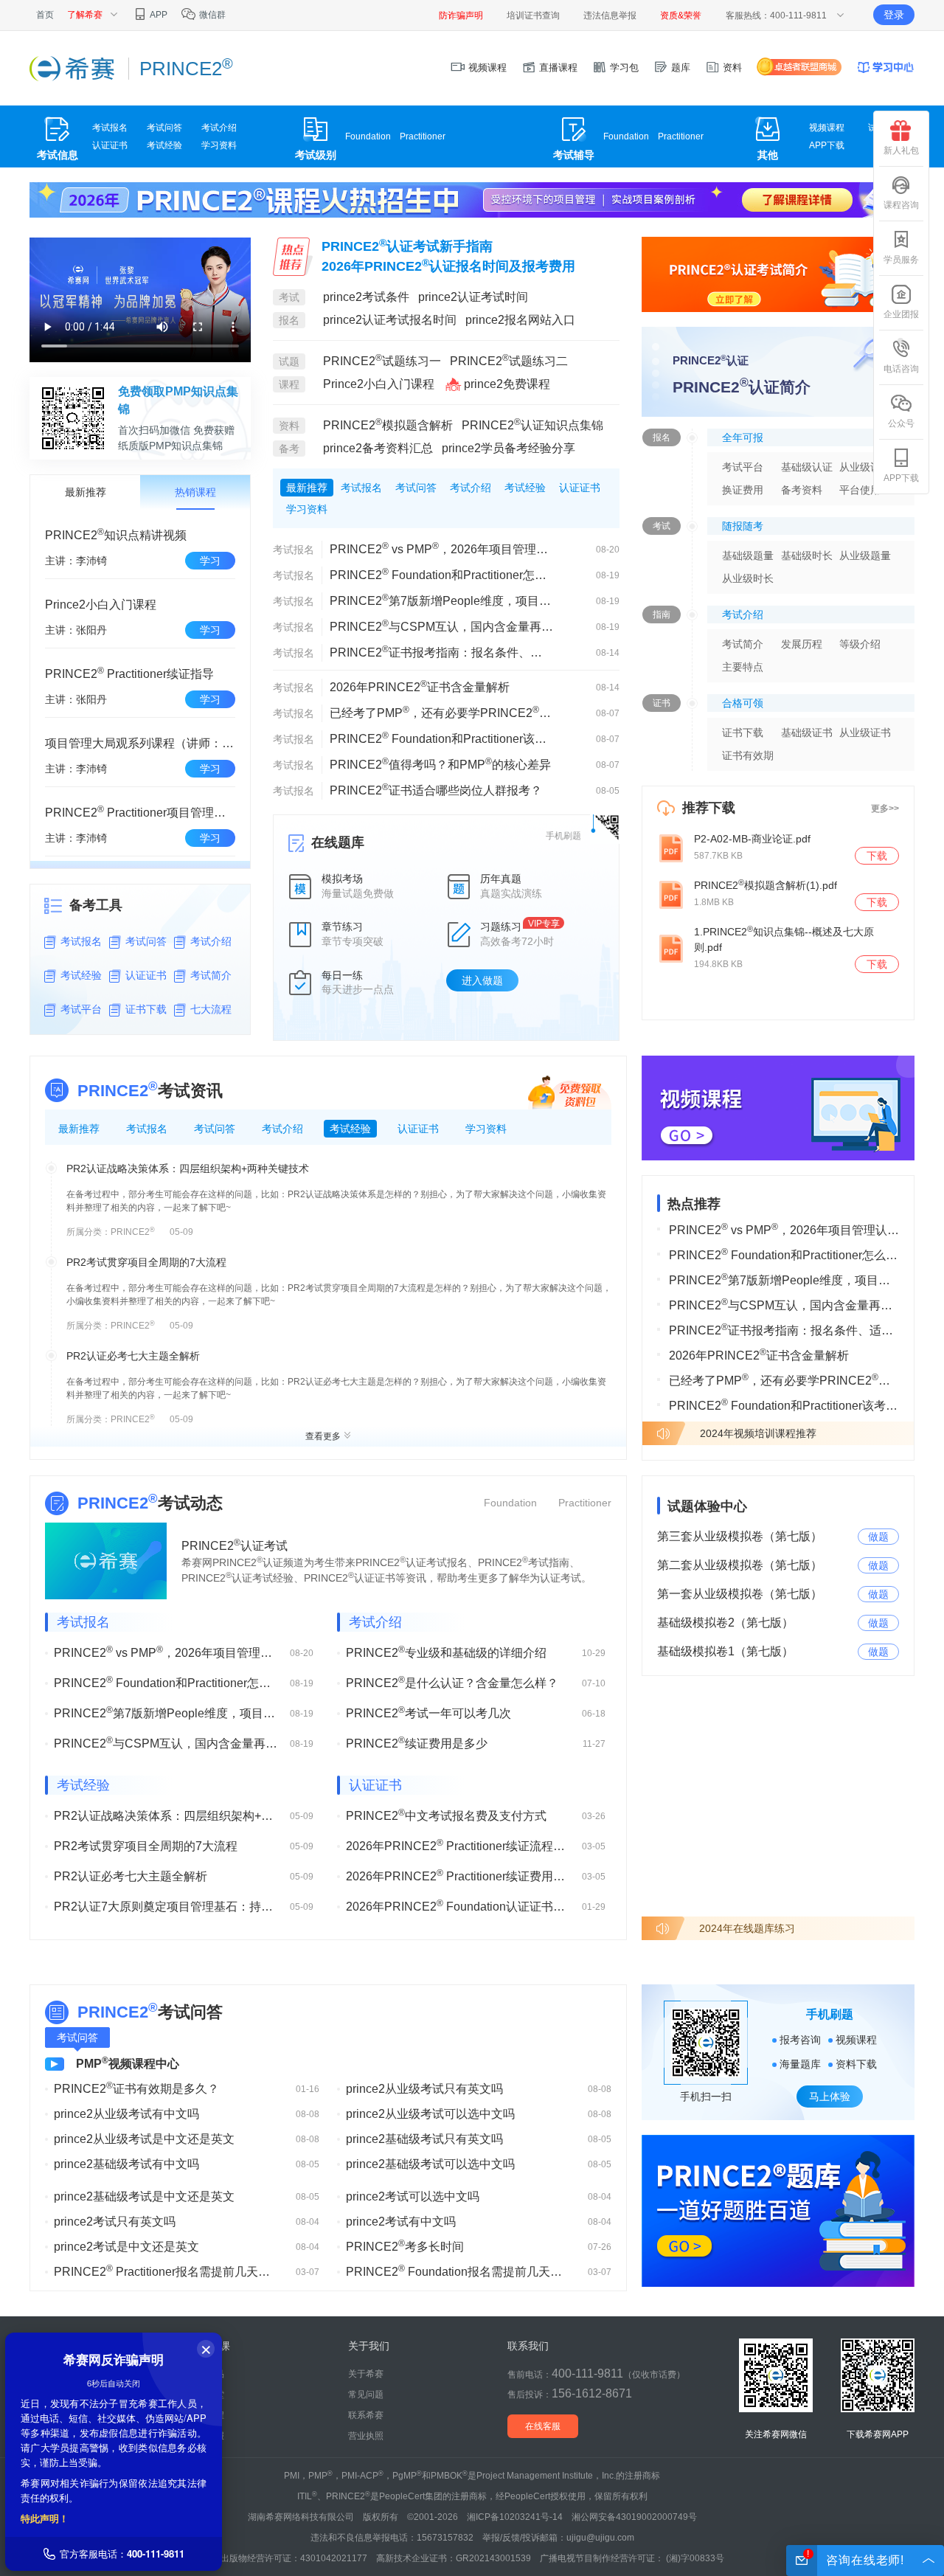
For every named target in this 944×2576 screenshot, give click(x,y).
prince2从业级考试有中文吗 (126, 2114)
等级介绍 (860, 644)
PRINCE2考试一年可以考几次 (428, 1712)
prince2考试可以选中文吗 (413, 2196)
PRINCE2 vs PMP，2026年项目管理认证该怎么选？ (441, 548)
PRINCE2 (118, 1090)
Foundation (368, 136)
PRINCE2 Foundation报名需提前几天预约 (458, 2271)
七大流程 (211, 1009)
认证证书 (110, 145)
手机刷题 (563, 836)
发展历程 (802, 644)
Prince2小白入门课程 (380, 384)
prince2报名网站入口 (520, 320)
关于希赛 (366, 2374)
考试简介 (211, 975)
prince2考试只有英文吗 (115, 2222)
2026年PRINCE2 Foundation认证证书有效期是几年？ (458, 1905)
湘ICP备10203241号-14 (515, 2517)
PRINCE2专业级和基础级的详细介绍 (446, 1652)
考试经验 (164, 145)
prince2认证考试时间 (473, 297)
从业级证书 (865, 733)
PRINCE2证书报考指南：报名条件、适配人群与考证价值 (441, 651)
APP (158, 15)
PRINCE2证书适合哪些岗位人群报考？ (436, 789)
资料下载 (856, 2064)
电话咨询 (901, 369)
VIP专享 (544, 924)
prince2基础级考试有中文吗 (126, 2164)
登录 (894, 15)
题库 (679, 67)
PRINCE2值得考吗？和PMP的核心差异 (440, 764)
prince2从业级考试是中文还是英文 (144, 2139)
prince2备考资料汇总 (378, 448)
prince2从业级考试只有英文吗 (424, 2089)
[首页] (72, 68)
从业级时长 (748, 578)
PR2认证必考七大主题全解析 (133, 1356)
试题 (289, 361)
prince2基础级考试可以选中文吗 (430, 2164)
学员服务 (901, 260)
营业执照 (366, 2436)
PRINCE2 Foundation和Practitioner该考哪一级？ (441, 738)
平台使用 (860, 490)
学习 (210, 561)
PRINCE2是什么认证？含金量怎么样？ (452, 1682)
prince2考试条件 (366, 297)
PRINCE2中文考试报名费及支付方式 (446, 1815)
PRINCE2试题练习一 (382, 361)
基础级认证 (807, 467)
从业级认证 (865, 467)
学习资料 (219, 145)
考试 (289, 297)
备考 (289, 449)
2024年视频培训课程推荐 (758, 1433)
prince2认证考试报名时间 (391, 320)
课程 (289, 384)
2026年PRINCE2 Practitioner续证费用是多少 (458, 1875)
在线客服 (543, 2426)
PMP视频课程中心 (128, 2064)
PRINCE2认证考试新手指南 (407, 246)
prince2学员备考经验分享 (509, 448)
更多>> (885, 809)
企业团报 (901, 314)
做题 (878, 1537)
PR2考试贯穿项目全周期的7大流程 (146, 1262)
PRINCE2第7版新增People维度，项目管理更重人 (441, 600)
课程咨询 (901, 205)
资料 (731, 67)
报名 (289, 320)
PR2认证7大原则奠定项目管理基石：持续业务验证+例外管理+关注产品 (166, 1907)
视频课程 (486, 67)
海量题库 (800, 2064)
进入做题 (482, 980)
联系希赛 (366, 2415)
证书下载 (146, 1009)
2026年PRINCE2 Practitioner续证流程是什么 (458, 1845)
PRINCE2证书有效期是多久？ (136, 2088)
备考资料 (802, 490)
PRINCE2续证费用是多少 (417, 1742)
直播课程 (557, 67)
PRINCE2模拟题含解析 (388, 425)
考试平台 (81, 1009)
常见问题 (366, 2395)
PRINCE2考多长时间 (405, 2246)
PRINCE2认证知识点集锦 (532, 425)
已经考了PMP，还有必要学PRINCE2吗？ (441, 712)
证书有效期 (748, 755)
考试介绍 (219, 128)
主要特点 (743, 667)
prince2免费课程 (507, 384)
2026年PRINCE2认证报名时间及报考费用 (448, 266)
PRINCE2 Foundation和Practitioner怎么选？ (441, 574)
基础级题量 (748, 555)
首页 (45, 15)
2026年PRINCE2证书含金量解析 (420, 686)
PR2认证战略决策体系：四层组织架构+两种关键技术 (188, 1168)
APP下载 (827, 145)
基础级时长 (807, 555)
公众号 (901, 423)
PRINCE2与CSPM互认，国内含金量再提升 (441, 626)
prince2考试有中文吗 (401, 2222)
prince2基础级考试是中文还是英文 (144, 2196)
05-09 (181, 1232)
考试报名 (110, 128)
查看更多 (323, 1436)
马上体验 (830, 2097)
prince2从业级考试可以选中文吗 (430, 2114)
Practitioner (423, 136)
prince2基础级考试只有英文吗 (424, 2139)
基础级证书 (807, 733)
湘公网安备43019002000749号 (634, 2517)
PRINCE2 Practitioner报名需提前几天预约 (166, 2271)
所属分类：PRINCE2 (111, 1232)
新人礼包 (901, 150)
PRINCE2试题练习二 (509, 361)
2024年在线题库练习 (747, 1928)
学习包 (623, 67)
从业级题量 (865, 555)
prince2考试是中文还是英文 (126, 2247)
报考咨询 (800, 2040)
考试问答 (164, 128)
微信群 (211, 15)
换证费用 (743, 490)
